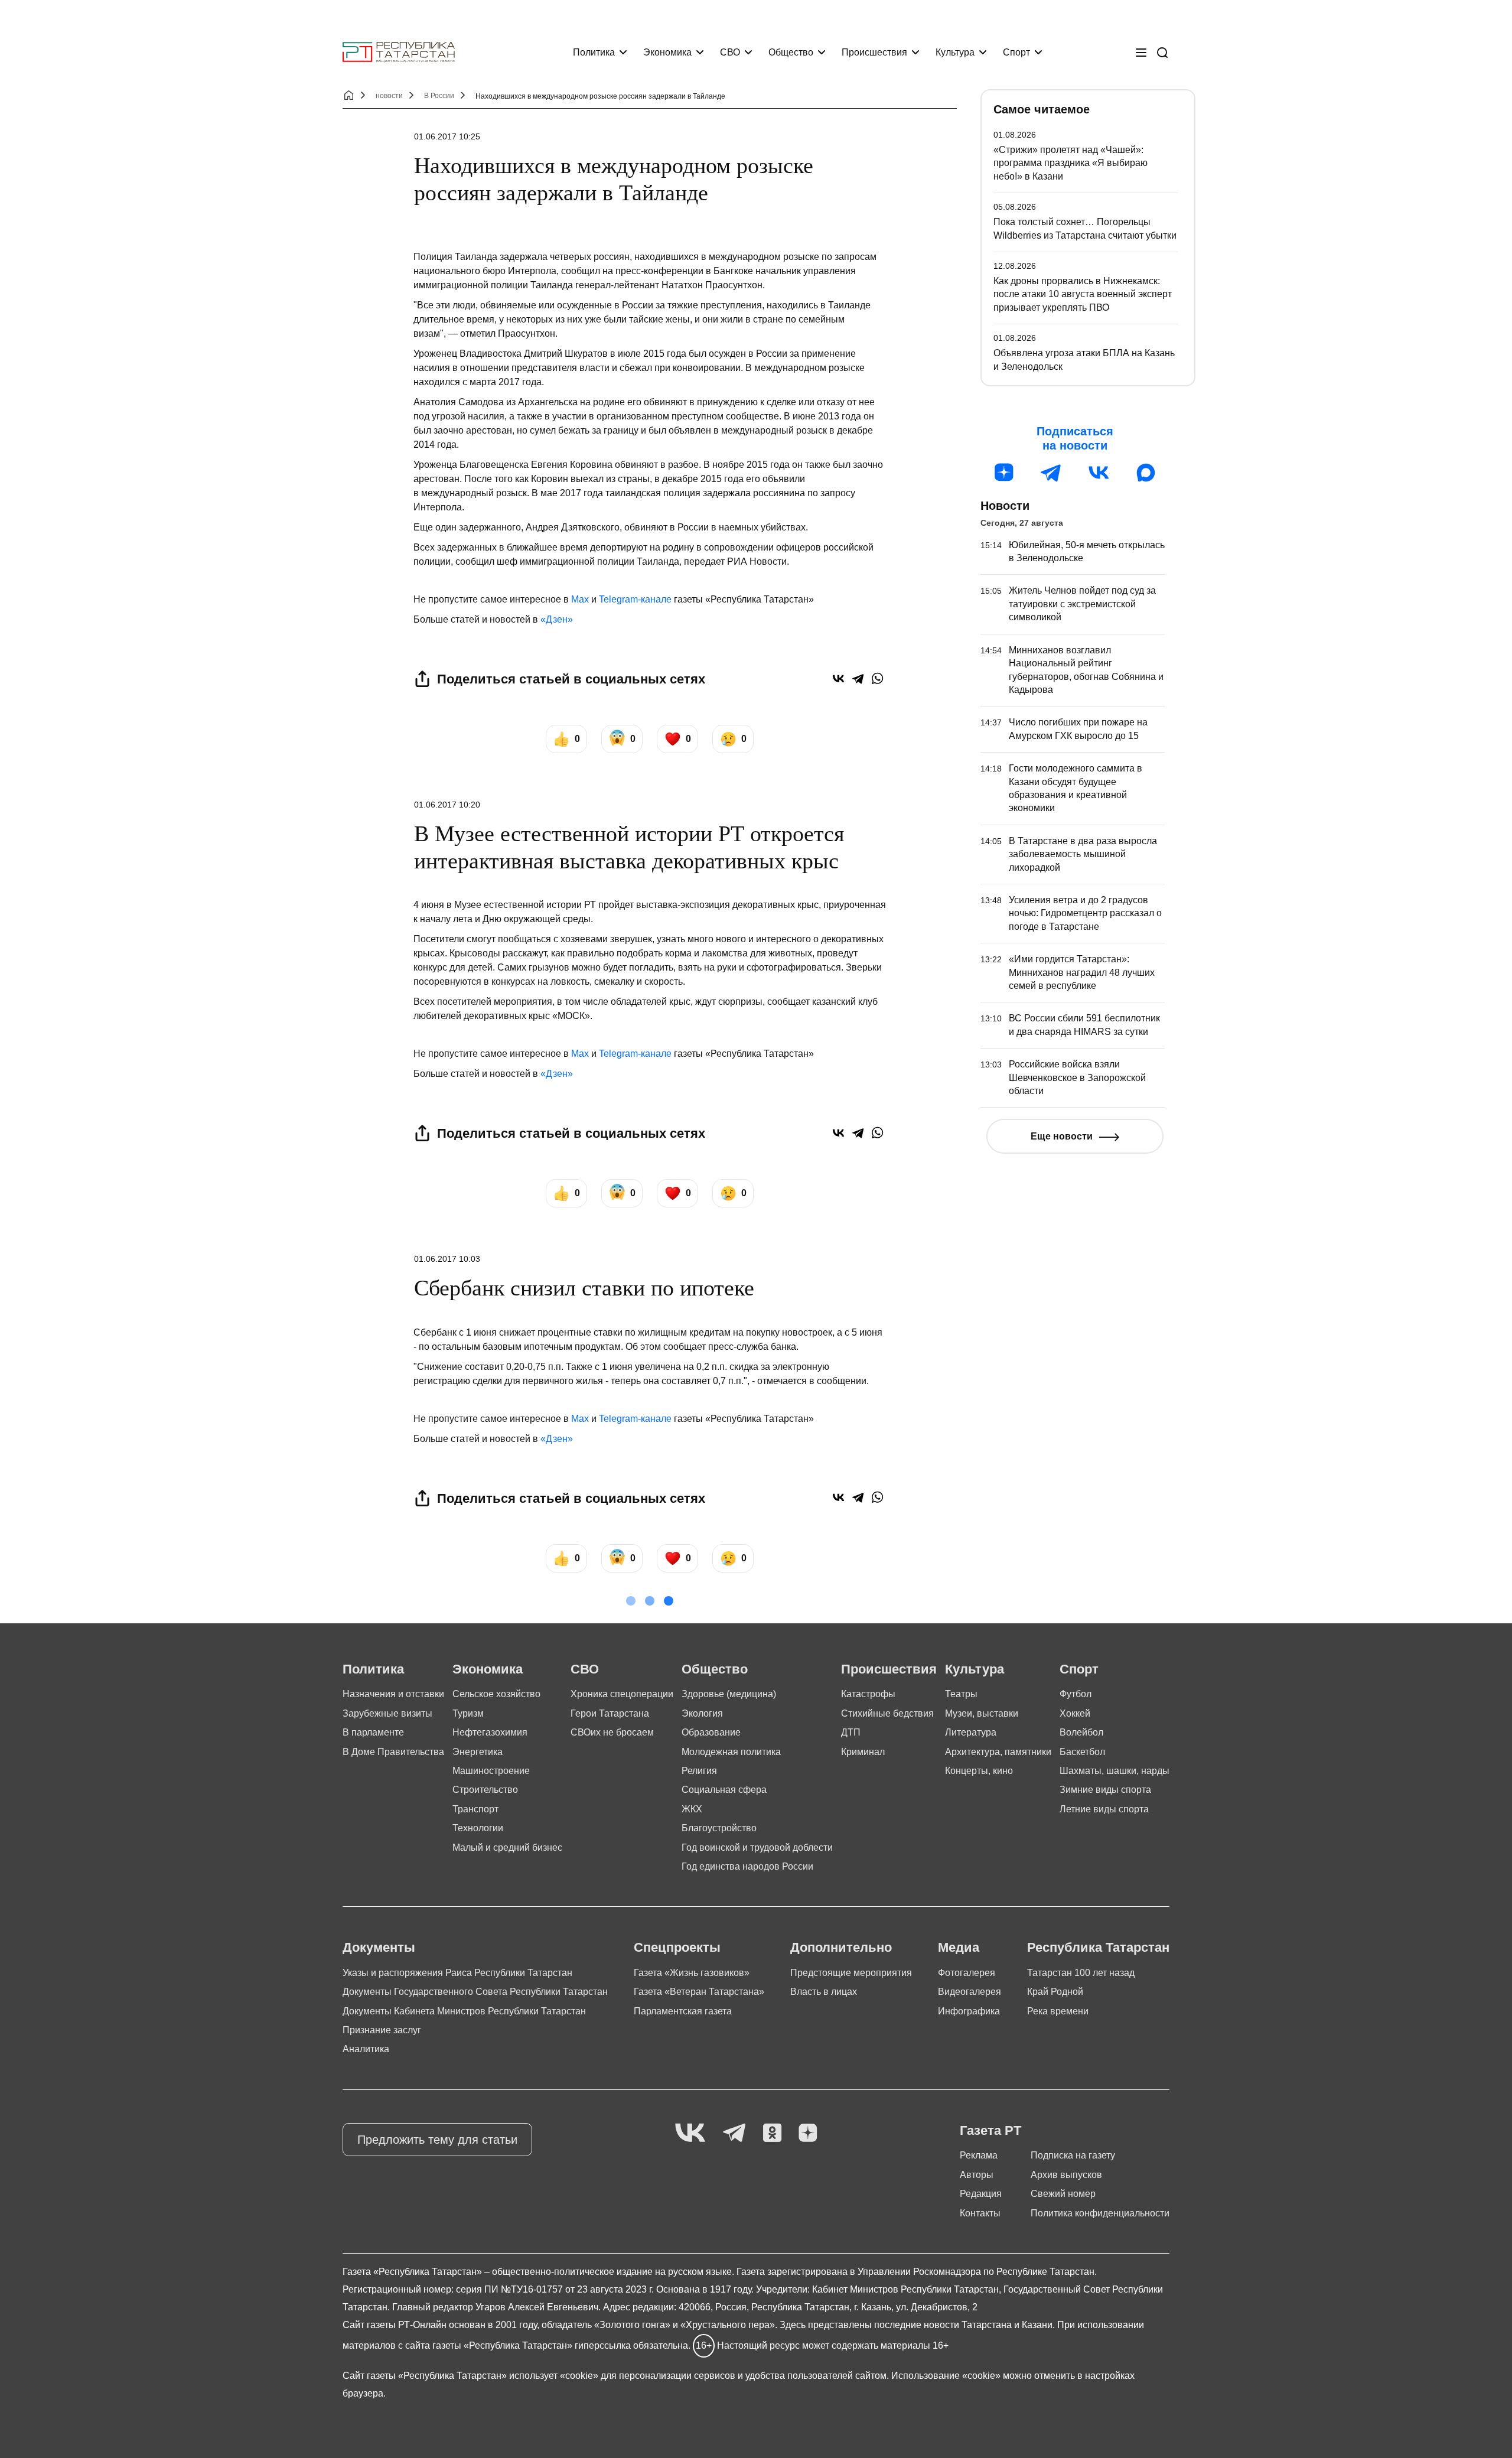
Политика (594, 52)
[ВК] (1099, 473)
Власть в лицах (824, 1992)
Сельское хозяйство (496, 1694)
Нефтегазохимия (490, 1732)
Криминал (863, 1752)
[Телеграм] (1051, 473)
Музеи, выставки (982, 1713)
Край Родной (1055, 1992)
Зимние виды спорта (1105, 1790)
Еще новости (1062, 1136)
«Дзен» (557, 619)
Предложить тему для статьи (437, 2140)
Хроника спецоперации (622, 1694)
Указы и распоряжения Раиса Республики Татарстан (457, 1973)
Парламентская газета (683, 2011)
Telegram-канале (635, 599)
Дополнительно (841, 1947)
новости (389, 96)
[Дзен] (1004, 473)
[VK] (690, 2133)
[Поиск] (1162, 53)
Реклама (979, 2155)
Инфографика (969, 2011)
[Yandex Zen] (808, 2133)
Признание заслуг (382, 2030)
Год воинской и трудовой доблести (757, 1847)
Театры (961, 1694)
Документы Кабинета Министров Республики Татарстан (464, 2011)
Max (580, 599)
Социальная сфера (724, 1790)
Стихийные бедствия (887, 1713)
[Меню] (1141, 53)
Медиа (959, 1947)
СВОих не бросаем (612, 1732)
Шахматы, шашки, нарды (1115, 1771)
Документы (379, 1947)
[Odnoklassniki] (772, 2133)
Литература (971, 1732)
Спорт (1016, 52)
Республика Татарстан (1098, 1947)
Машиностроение (491, 1771)
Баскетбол (1082, 1752)
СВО (730, 52)
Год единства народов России (747, 1866)
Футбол (1076, 1694)
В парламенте (373, 1732)
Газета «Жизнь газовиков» (692, 1973)
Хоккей (1075, 1713)
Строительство (485, 1790)
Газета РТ (990, 2130)
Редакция (981, 2194)
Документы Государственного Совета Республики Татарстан (475, 1992)
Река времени (1058, 2011)
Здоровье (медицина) (729, 1694)
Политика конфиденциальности (1100, 2213)
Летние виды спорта (1104, 1809)
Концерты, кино (979, 1771)
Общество (791, 52)
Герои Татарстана (610, 1713)
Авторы (977, 2175)
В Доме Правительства (393, 1752)
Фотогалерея (967, 1973)
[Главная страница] (399, 52)
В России (439, 96)
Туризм (468, 1713)
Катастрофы (868, 1694)
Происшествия (874, 52)
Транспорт (475, 1809)
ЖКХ (692, 1809)
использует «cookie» (554, 2376)
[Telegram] (858, 678)
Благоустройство (719, 1828)
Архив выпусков (1066, 2175)
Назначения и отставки (393, 1694)
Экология (702, 1713)
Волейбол (1081, 1732)
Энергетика (478, 1752)
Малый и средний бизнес (507, 1847)
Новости (1005, 506)
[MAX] (1146, 473)
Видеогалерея (970, 1992)
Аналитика (366, 2049)
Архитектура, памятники (998, 1752)
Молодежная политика (731, 1752)
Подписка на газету (1073, 2155)
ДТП (851, 1732)
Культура (955, 52)
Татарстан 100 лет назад (1081, 1973)
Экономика (667, 52)
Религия (699, 1771)
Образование (711, 1732)
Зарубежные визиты (387, 1713)
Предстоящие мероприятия (851, 1973)
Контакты (980, 2213)
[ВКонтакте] (838, 678)
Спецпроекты (677, 1947)
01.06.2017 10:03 (447, 1259)
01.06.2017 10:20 (447, 805)
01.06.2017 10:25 (447, 136)
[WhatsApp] (877, 678)
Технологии (478, 1828)
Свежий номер (1063, 2194)
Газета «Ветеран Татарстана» (699, 1992)
